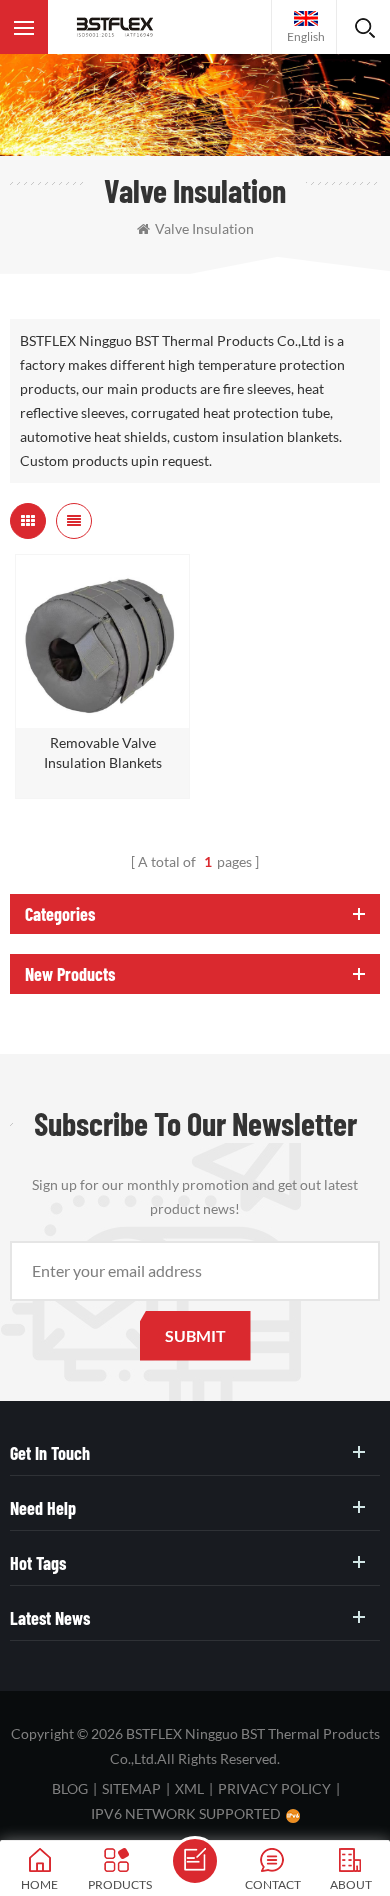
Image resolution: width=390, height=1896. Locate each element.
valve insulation (204, 228)
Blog (70, 1788)
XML (189, 1788)
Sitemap (131, 1788)
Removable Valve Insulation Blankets (103, 752)
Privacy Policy (274, 1788)
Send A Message (195, 1861)
